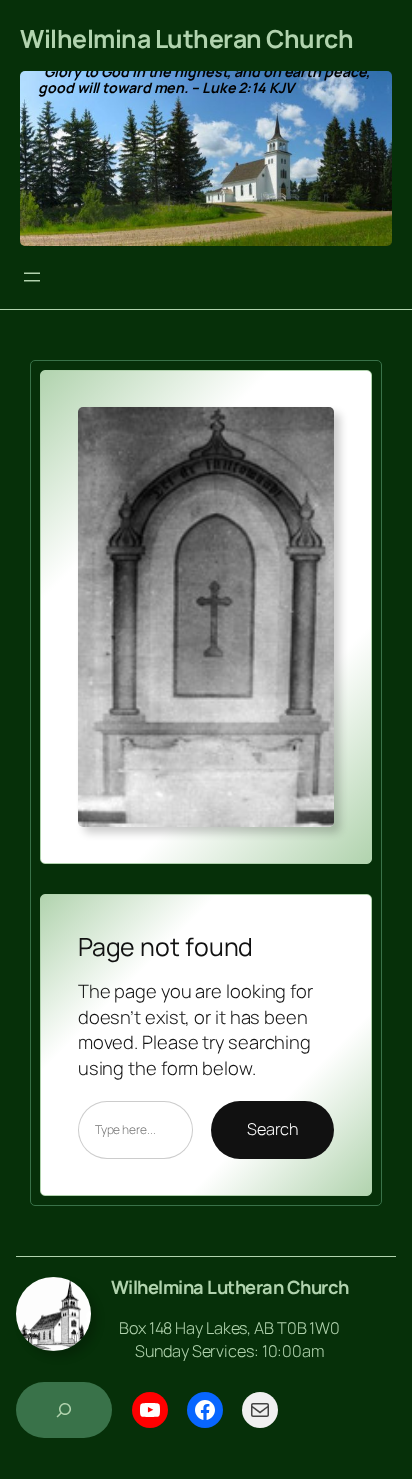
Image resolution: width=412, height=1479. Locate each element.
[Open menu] (32, 277)
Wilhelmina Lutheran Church (186, 38)
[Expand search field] (64, 1410)
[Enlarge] (308, 433)
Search (272, 1129)
